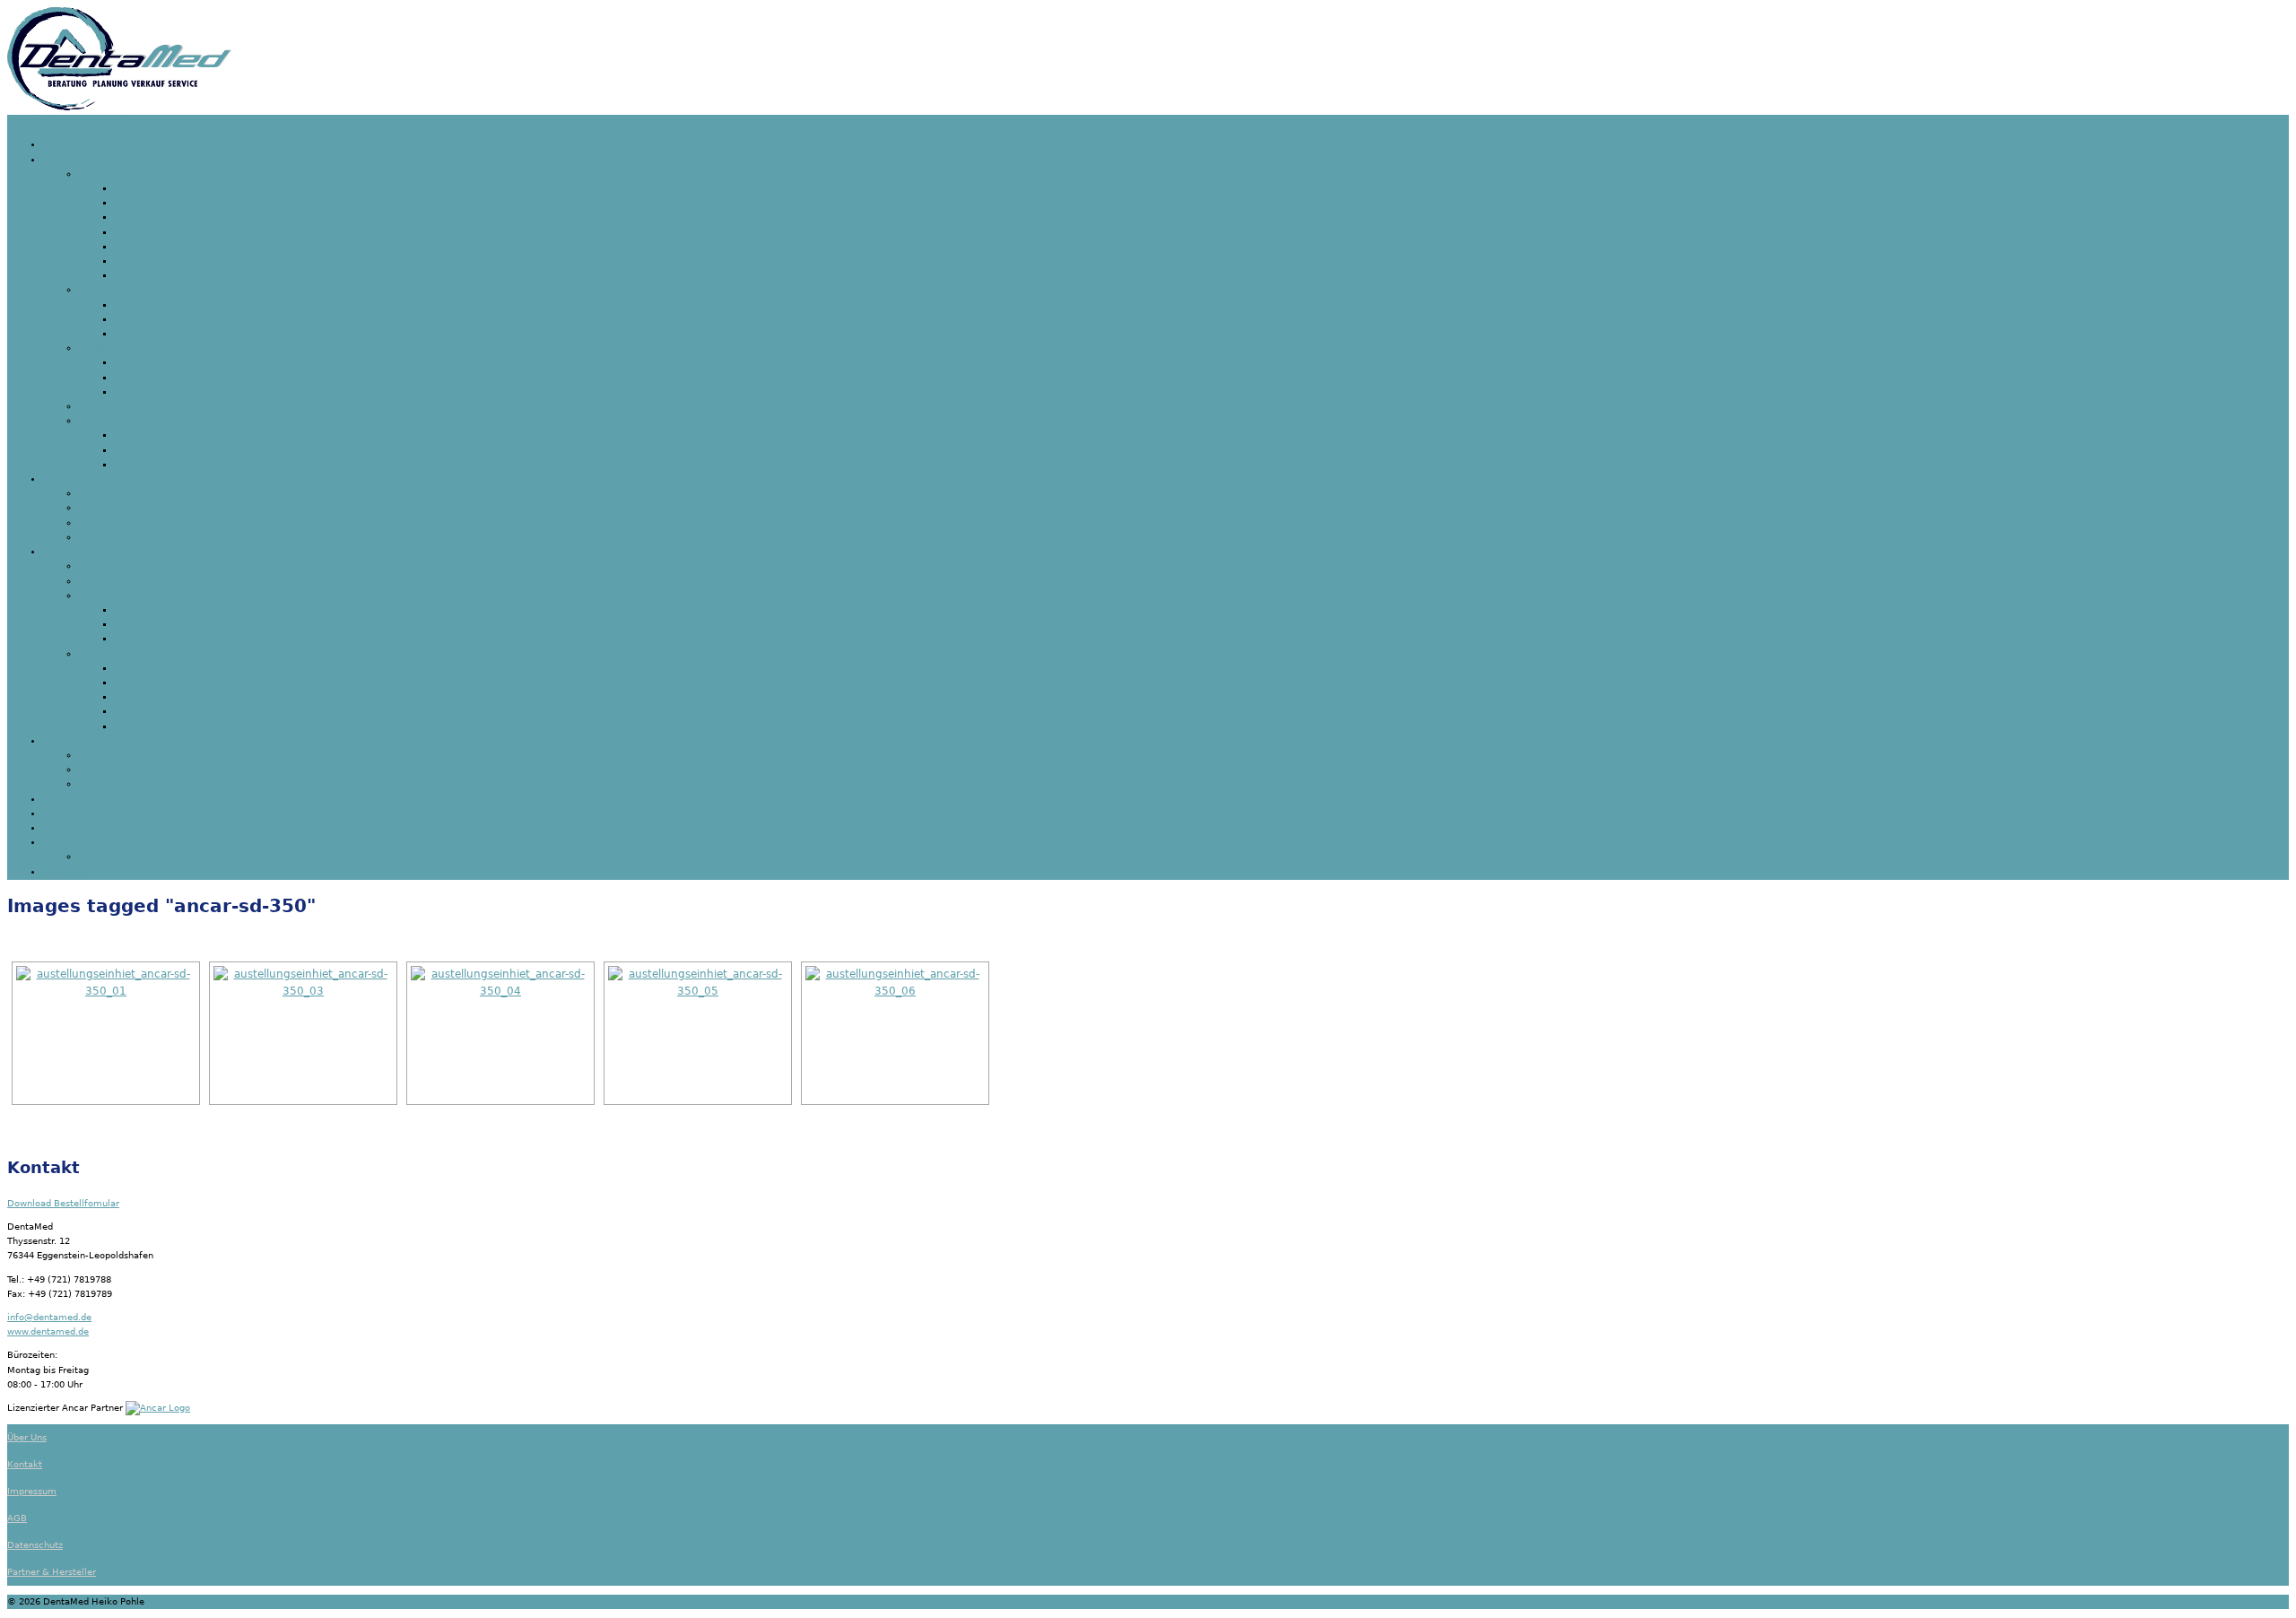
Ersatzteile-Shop (115, 784)
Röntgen (97, 290)
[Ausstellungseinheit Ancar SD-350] (106, 1033)
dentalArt (135, 610)
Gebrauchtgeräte (117, 494)
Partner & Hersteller (52, 1572)
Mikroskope (104, 407)
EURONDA (137, 363)
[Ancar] (158, 1408)
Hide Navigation (119, 122)
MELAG (131, 378)
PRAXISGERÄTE (77, 160)
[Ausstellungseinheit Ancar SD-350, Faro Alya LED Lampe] (895, 1033)
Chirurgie (135, 435)
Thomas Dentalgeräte (163, 261)
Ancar (128, 203)
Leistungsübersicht (121, 756)
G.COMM (135, 683)
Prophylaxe (139, 451)
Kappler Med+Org (154, 625)
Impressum (32, 1491)
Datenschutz (35, 1545)
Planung (96, 566)
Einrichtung (104, 582)
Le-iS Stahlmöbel (152, 639)
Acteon (130, 305)
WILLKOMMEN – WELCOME (103, 145)
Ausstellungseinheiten (127, 508)
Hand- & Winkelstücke (165, 465)
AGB (17, 1518)
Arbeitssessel (108, 523)
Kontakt (25, 1464)
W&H (126, 392)
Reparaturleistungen (124, 770)
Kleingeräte (104, 421)
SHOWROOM (72, 800)
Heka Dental (143, 233)
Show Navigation (44, 122)
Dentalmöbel (108, 596)
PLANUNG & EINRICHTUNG (102, 552)
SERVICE (61, 741)
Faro (124, 697)
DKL (124, 217)
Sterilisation (105, 348)
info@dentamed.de (49, 1317)
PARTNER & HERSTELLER (98, 843)
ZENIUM (132, 727)
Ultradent (135, 276)
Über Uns (27, 1437)
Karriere (61, 814)
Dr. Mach (135, 669)
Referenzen (104, 857)
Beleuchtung (107, 654)
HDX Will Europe (152, 334)
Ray (123, 320)
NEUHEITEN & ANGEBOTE (99, 828)
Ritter (127, 247)
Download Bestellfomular (63, 1203)
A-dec (128, 189)
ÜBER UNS (65, 872)
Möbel (92, 538)
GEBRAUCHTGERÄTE (89, 479)
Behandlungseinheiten (128, 174)
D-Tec (127, 712)
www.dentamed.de (48, 1331)
